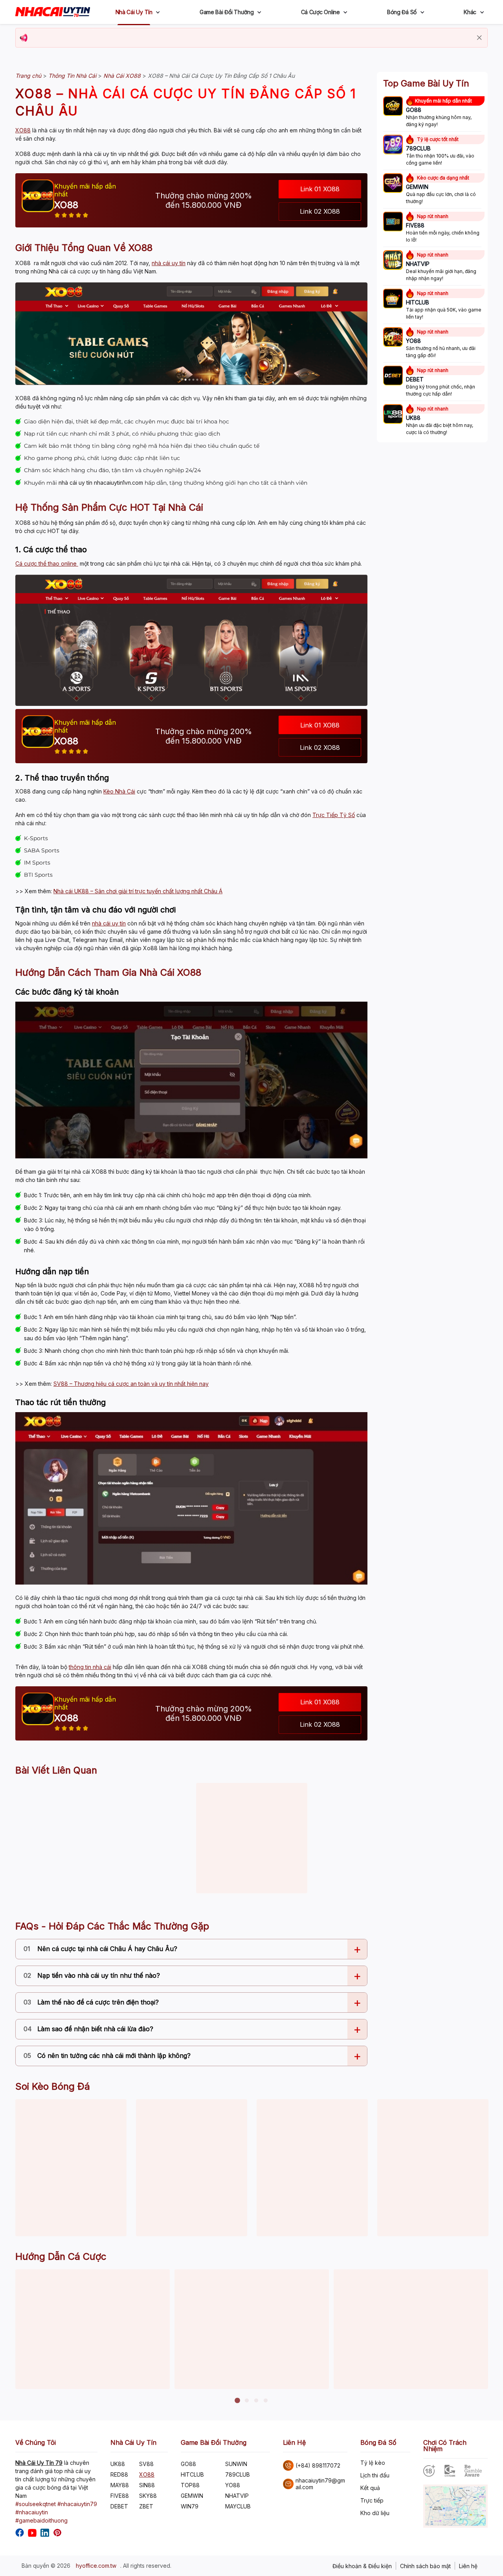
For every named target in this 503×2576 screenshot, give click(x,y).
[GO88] (393, 107)
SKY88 (148, 2496)
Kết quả (370, 2488)
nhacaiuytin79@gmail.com (320, 2484)
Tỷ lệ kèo (373, 2463)
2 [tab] (247, 2401)
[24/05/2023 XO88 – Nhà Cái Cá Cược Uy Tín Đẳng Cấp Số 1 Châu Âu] (252, 1838)
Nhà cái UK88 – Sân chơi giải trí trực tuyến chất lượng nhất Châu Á (138, 891)
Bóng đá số (402, 12)
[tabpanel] (93, 2329)
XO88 (147, 2474)
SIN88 (147, 2485)
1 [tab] (237, 2401)
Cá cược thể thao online (47, 563)
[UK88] (393, 415)
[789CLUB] (393, 145)
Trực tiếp (372, 2500)
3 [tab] (256, 2401)
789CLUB (238, 2474)
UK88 (118, 2464)
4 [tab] (266, 2401)
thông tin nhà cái (90, 1667)
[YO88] (393, 338)
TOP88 (190, 2485)
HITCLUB (192, 2474)
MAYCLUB (238, 2506)
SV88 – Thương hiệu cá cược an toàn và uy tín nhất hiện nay (131, 1384)
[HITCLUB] (393, 299)
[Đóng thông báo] (479, 38)
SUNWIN (236, 2464)
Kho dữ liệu (375, 2513)
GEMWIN (192, 2496)
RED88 (119, 2474)
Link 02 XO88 (320, 211)
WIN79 (190, 2506)
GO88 (188, 2464)
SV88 (146, 2464)
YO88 (233, 2485)
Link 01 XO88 (320, 189)
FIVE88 (120, 2496)
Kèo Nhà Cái (119, 791)
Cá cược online (320, 12)
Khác (470, 12)
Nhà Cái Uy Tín (134, 12)
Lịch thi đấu (375, 2475)
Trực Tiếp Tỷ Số (334, 815)
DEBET (119, 2506)
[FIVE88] (393, 222)
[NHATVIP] (393, 261)
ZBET (146, 2506)
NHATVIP (237, 2496)
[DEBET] (393, 376)
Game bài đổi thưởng (227, 12)
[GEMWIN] (393, 184)
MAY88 (120, 2485)
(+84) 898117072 (318, 2465)
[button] (158, 12)
